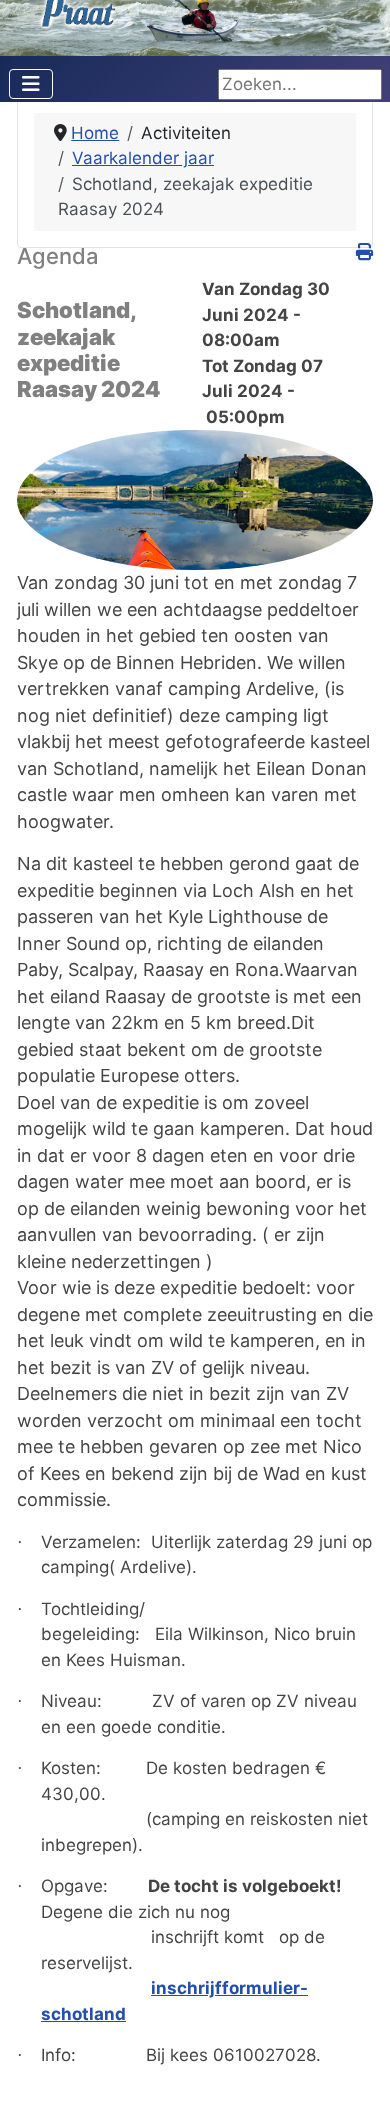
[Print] (364, 252)
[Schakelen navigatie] (31, 84)
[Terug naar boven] (354, 2088)
